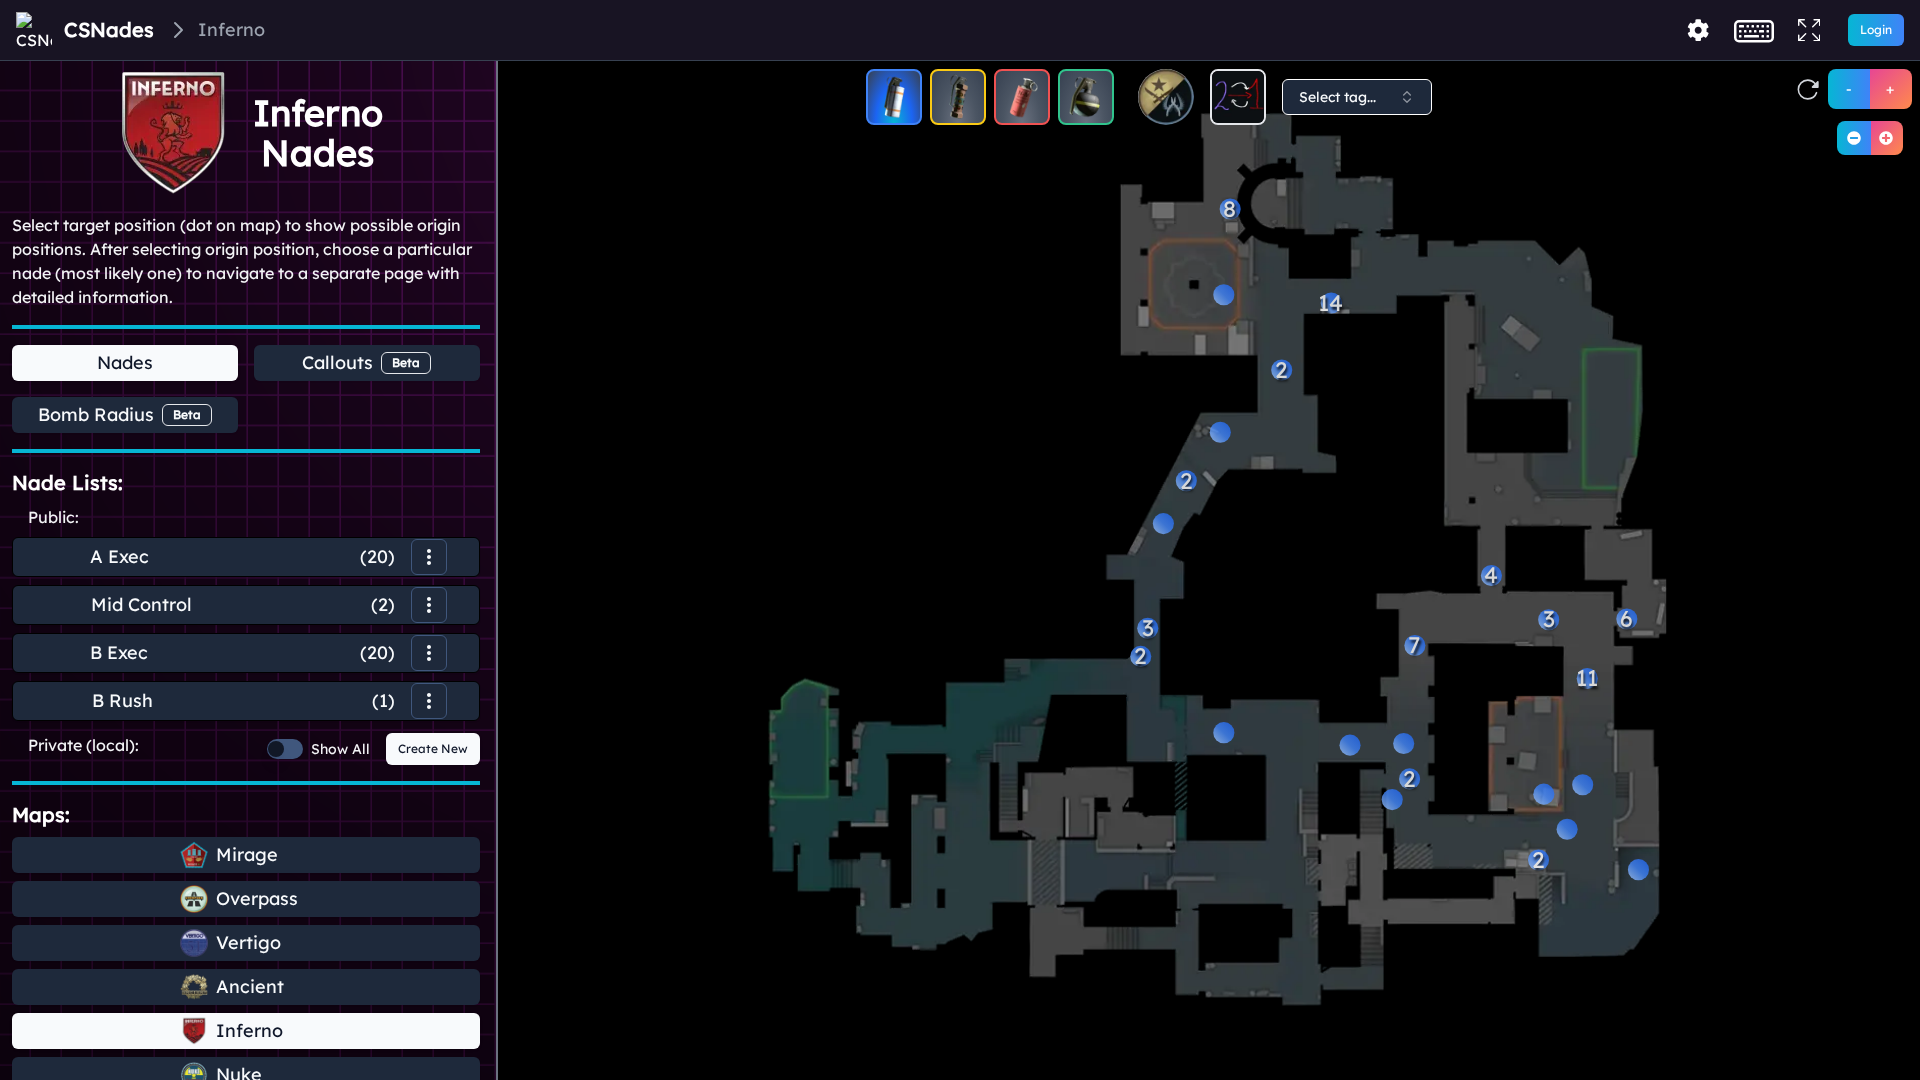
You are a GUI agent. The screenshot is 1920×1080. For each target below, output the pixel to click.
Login (1876, 29)
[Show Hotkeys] (1754, 30)
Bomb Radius (119, 414)
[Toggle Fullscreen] (1809, 30)
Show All (340, 749)
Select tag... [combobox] (1337, 97)
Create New (433, 748)
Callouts (361, 362)
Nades (125, 362)
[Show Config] (1698, 30)
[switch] (285, 749)
